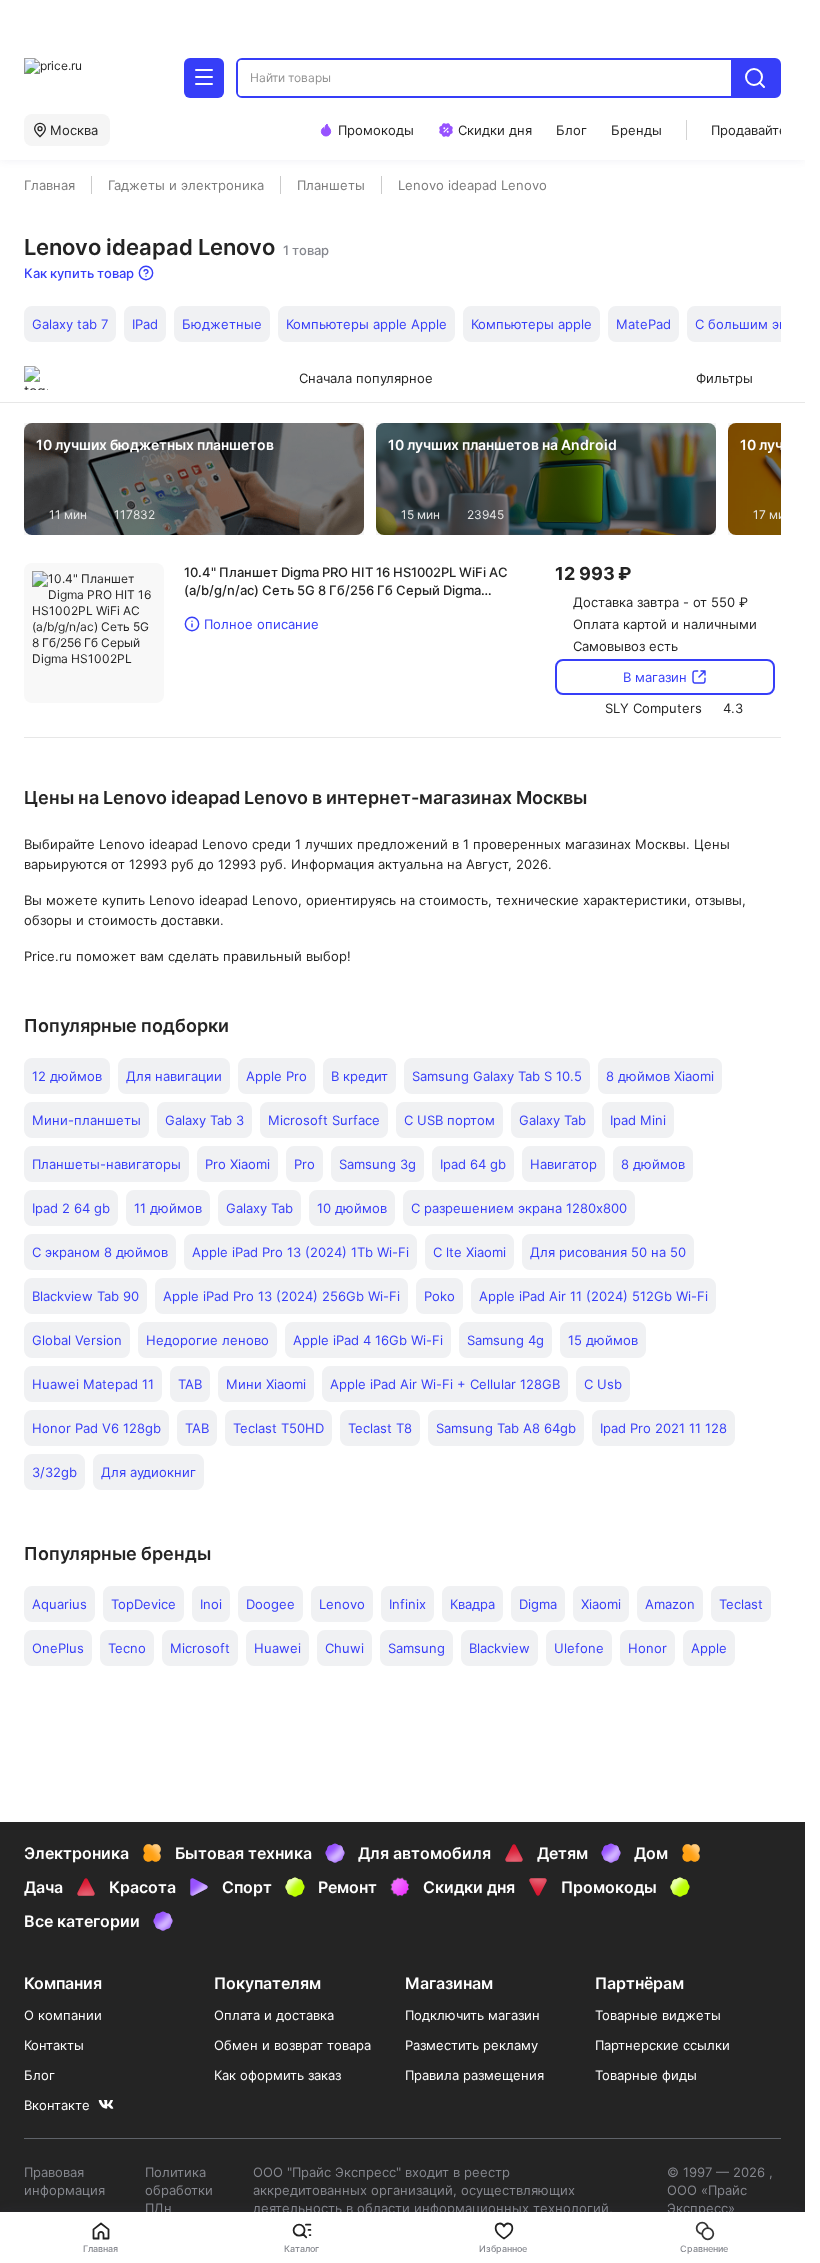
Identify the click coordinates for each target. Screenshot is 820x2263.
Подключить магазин (472, 2015)
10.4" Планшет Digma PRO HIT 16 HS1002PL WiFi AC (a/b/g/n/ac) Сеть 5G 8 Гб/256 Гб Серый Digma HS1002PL (346, 581)
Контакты (54, 2045)
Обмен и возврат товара (292, 2045)
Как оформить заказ (277, 2075)
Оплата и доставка (274, 2015)
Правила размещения (474, 2075)
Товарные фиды (646, 2075)
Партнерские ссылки (662, 2045)
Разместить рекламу (471, 2045)
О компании (63, 2015)
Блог (39, 2075)
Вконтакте (57, 2105)
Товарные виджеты (658, 2015)
